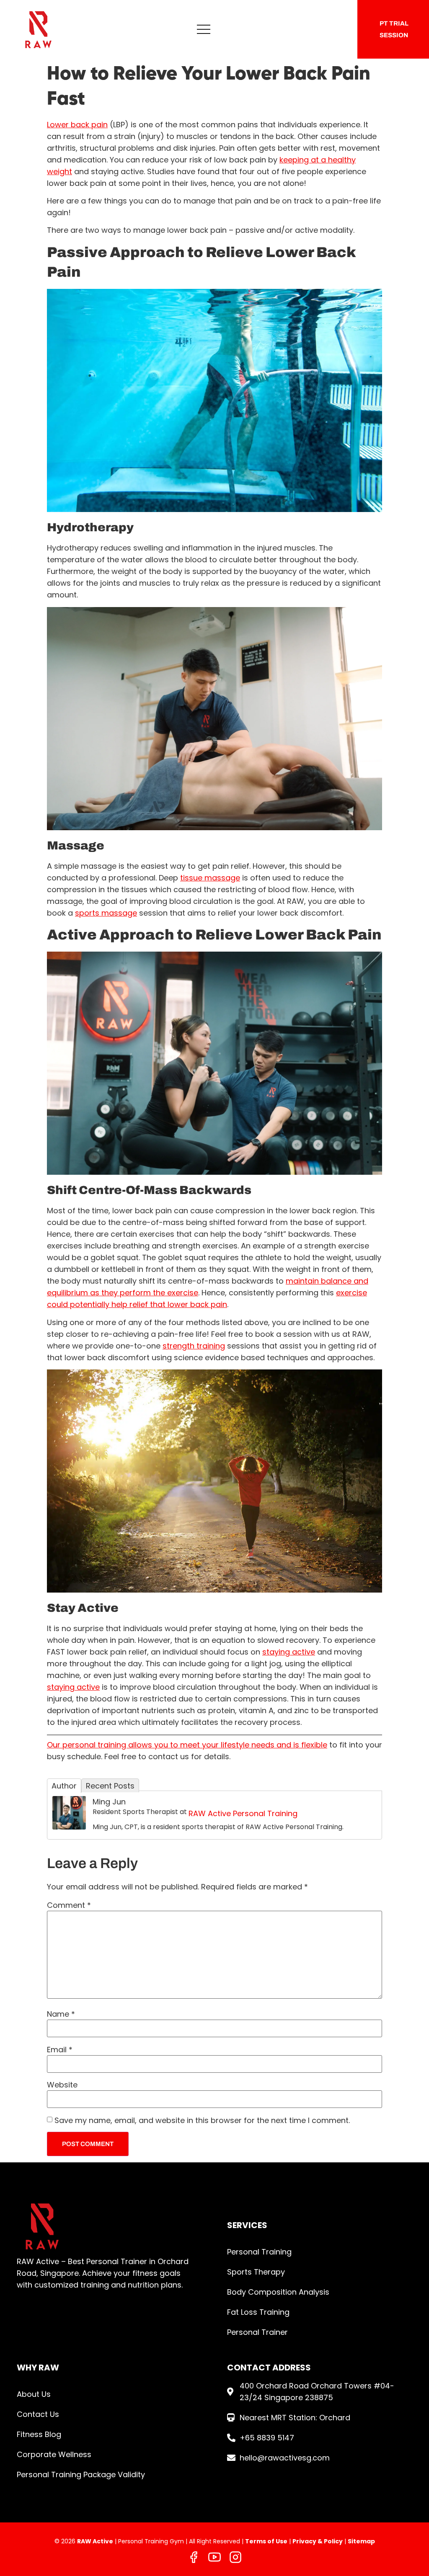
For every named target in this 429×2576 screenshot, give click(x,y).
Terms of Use (266, 2541)
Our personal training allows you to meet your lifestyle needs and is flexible (187, 1745)
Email (60, 2050)
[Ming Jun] (69, 1827)
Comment (69, 1905)
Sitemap (361, 2541)
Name (61, 2014)
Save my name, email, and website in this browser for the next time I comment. (202, 2121)
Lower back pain (77, 125)
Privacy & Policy (318, 2541)
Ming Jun (109, 1802)
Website (62, 2085)
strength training (194, 1346)
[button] (204, 29)
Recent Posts (110, 1786)
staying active (289, 1652)
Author (64, 1786)
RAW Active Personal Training (243, 1813)
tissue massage (210, 878)
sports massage (106, 913)
